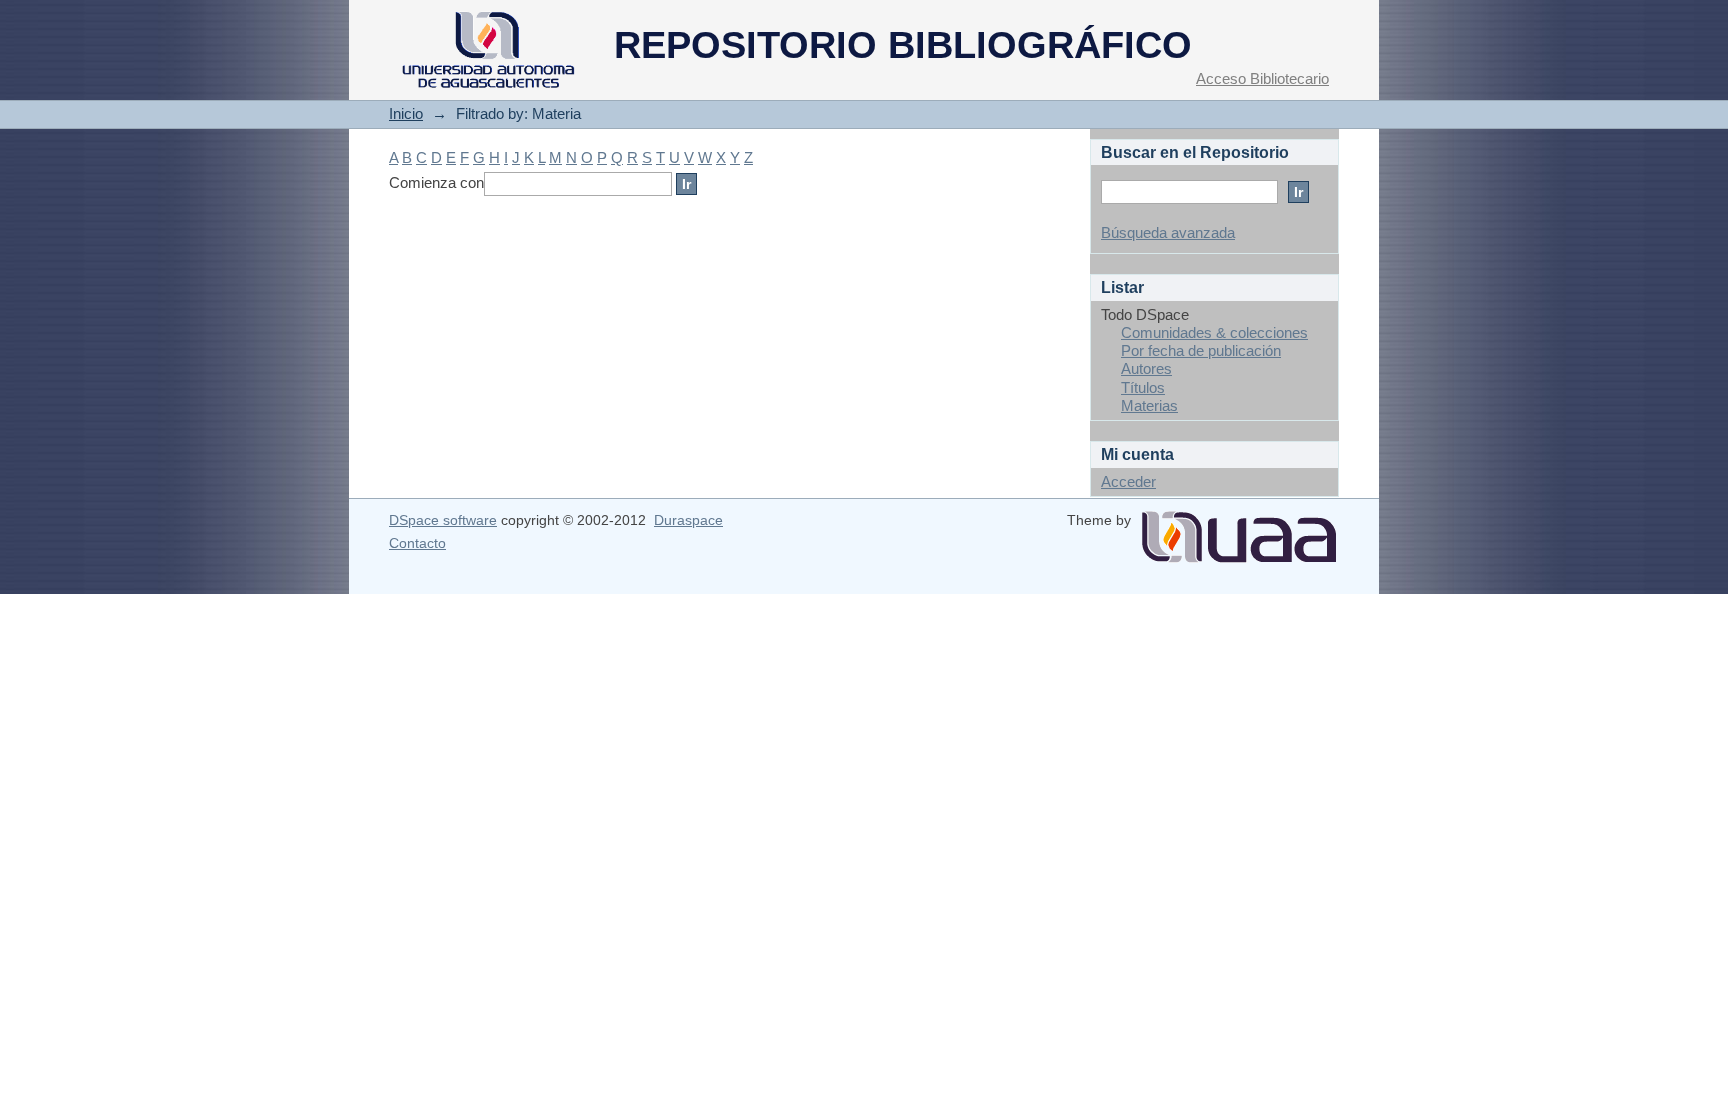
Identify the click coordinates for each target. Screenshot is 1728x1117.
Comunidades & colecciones (1214, 332)
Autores (1146, 368)
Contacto (417, 543)
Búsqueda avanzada (1168, 232)
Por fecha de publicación (1201, 350)
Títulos (1143, 387)
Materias (1149, 405)
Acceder (1128, 481)
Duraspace (688, 520)
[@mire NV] (1239, 529)
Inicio (406, 113)
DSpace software (443, 520)
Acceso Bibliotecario (1262, 78)
